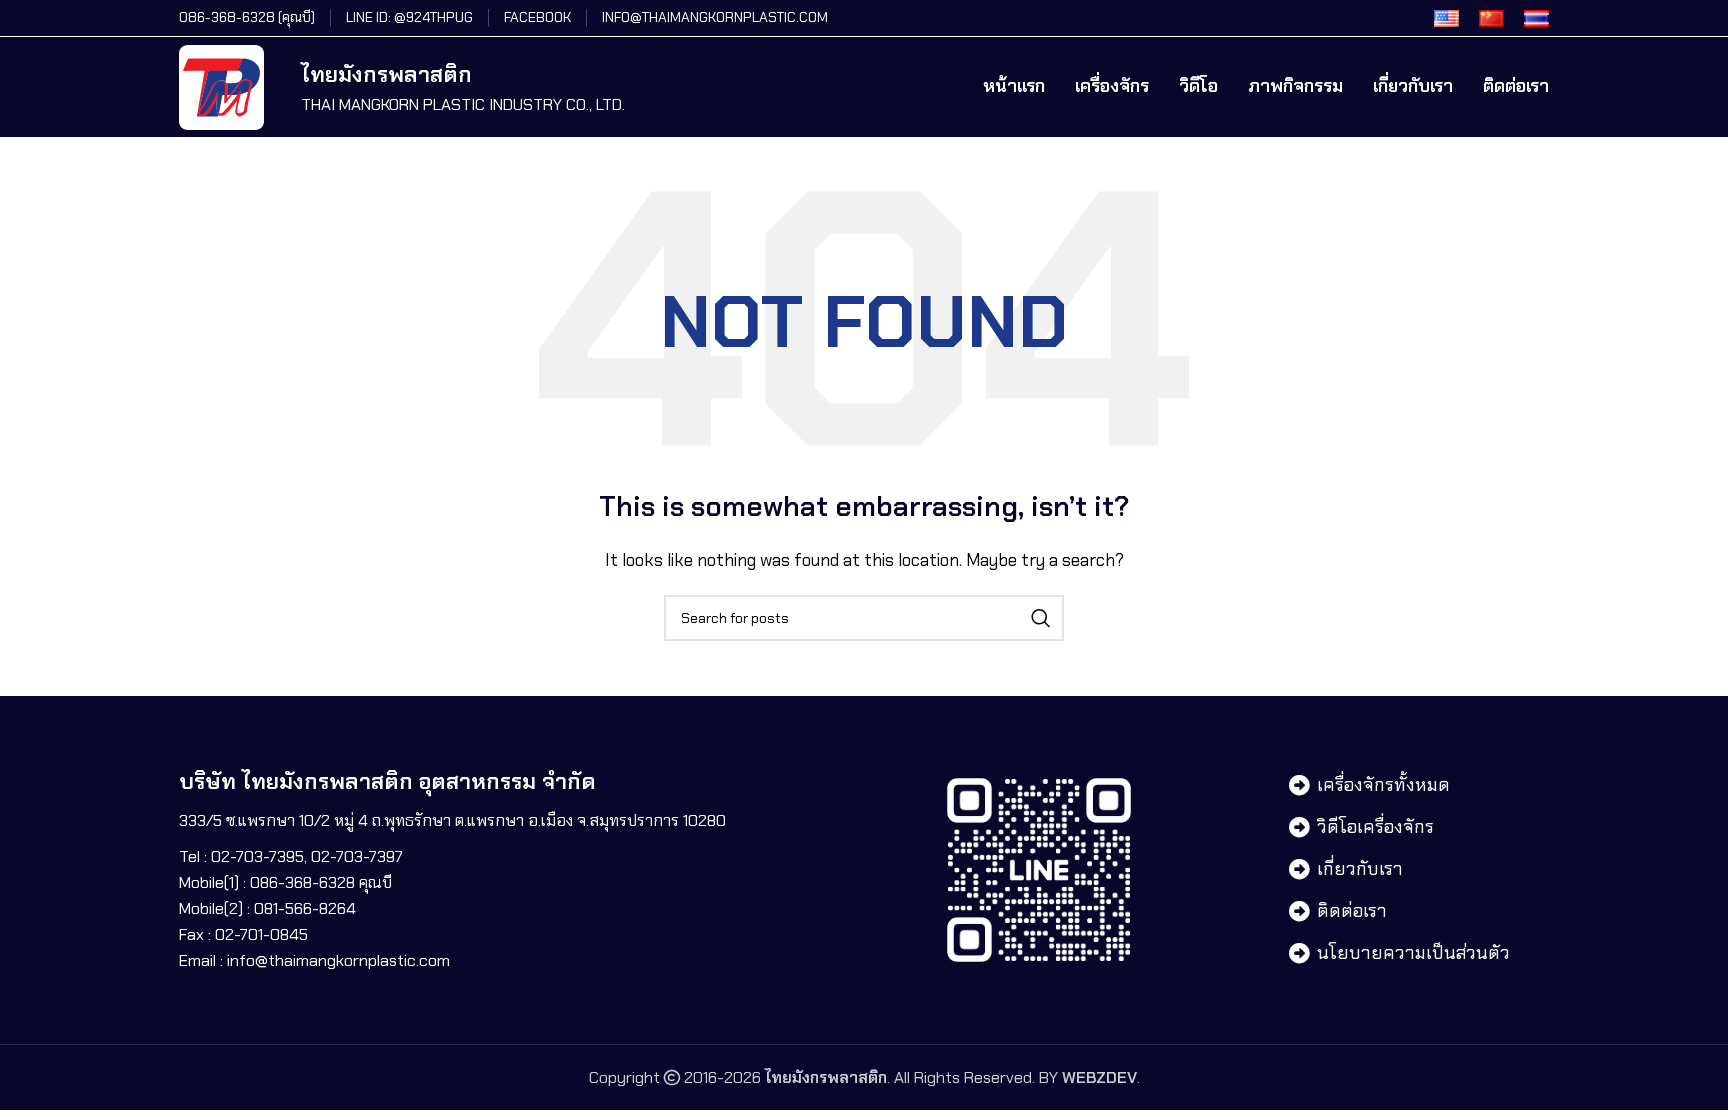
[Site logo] (221, 85)
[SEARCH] (1041, 618)
